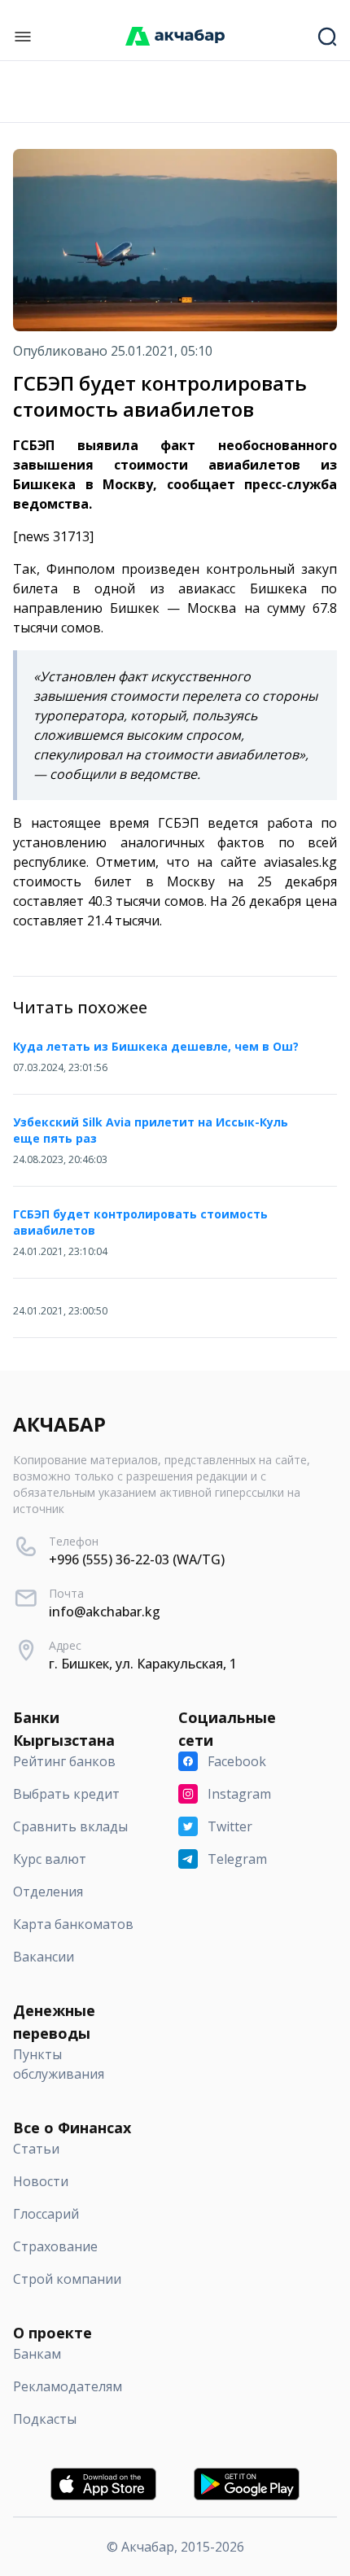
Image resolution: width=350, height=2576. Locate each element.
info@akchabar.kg (105, 1612)
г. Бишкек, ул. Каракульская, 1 (143, 1664)
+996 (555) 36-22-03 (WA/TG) (137, 1559)
